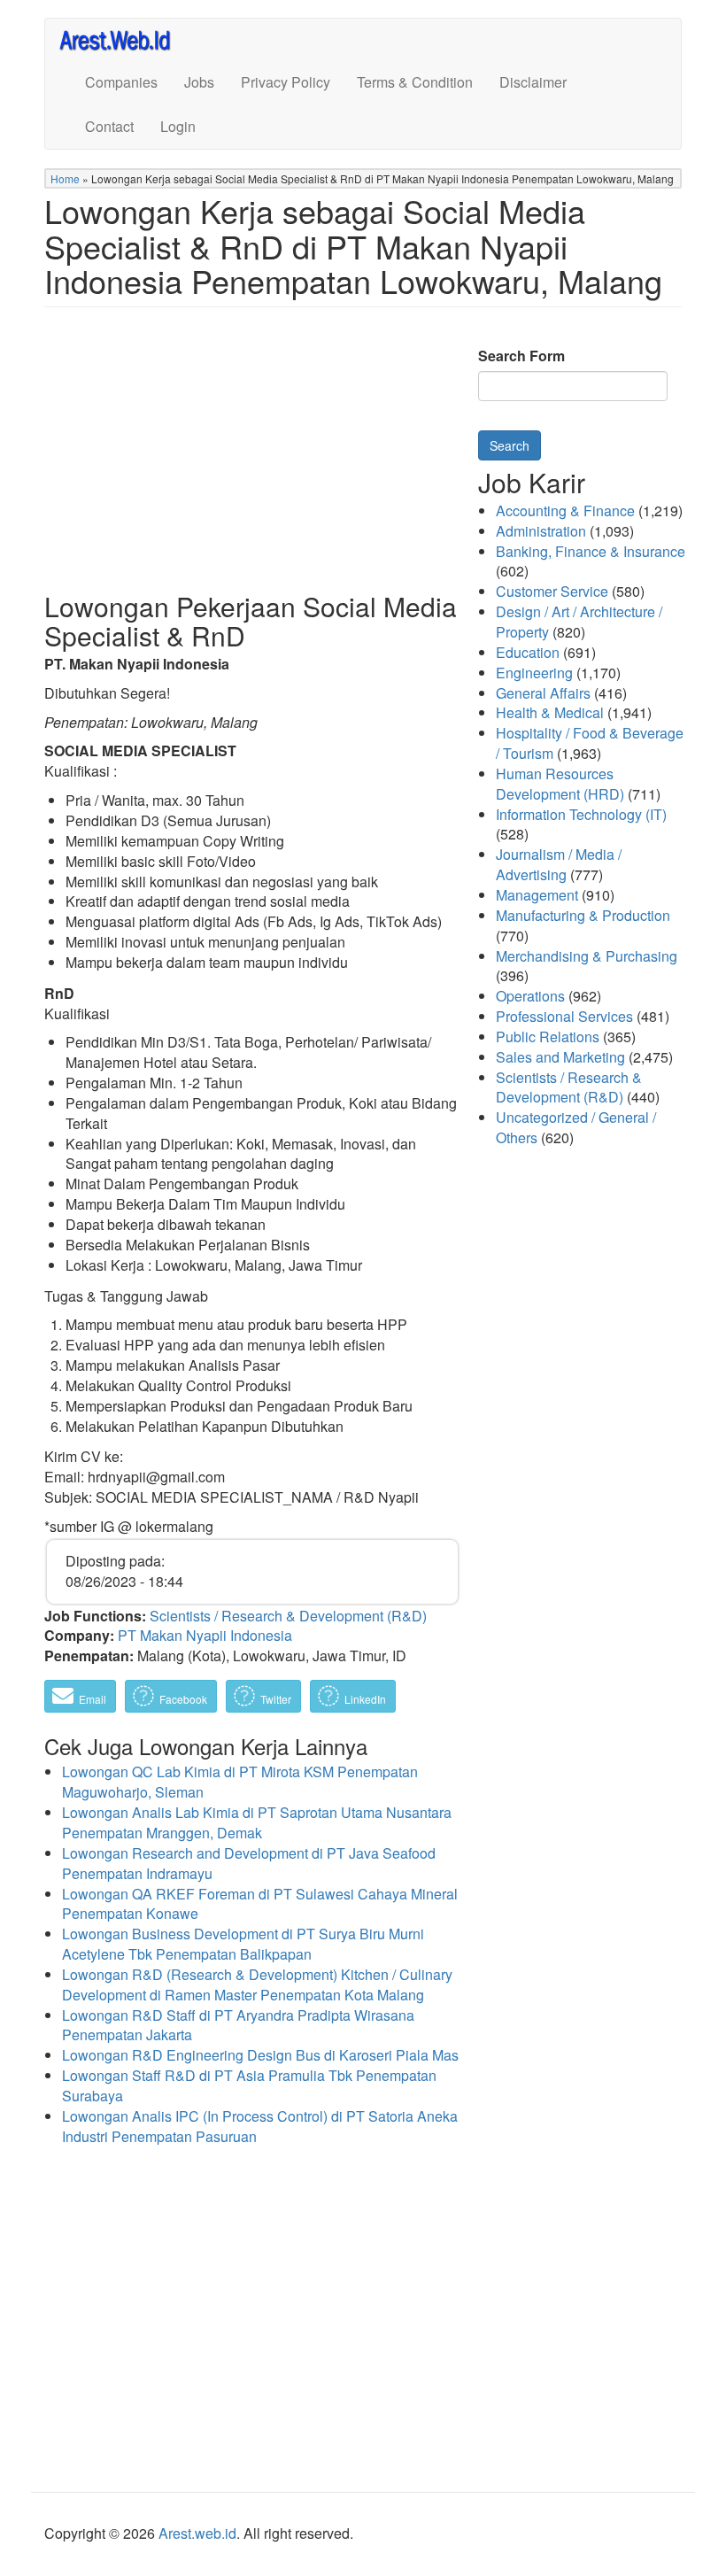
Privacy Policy (286, 82)
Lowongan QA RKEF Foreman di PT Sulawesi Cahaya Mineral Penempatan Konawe (260, 1904)
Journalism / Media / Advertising (559, 864)
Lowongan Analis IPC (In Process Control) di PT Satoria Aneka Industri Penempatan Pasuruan (260, 2126)
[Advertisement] (252, 463)
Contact (109, 126)
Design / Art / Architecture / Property (579, 622)
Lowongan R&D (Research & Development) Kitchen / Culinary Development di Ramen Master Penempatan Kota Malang (257, 1984)
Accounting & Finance (565, 511)
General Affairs (543, 693)
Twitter (274, 1699)
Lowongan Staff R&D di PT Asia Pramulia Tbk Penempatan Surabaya (249, 2085)
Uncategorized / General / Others (576, 1127)
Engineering (534, 673)
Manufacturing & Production (583, 915)
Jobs (199, 82)
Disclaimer (533, 82)
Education (528, 652)
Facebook (182, 1699)
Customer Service (552, 591)
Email (91, 1699)
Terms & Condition (415, 82)
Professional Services (564, 1016)
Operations (530, 996)
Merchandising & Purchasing (587, 956)
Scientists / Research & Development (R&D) (288, 1616)
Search (510, 445)
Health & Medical (550, 712)
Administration (541, 531)
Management (537, 895)
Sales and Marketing (560, 1057)
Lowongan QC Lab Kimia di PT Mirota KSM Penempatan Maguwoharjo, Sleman (240, 1782)
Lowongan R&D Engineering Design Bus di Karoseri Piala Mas (260, 2055)
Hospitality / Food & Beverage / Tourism (590, 743)
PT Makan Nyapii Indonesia (205, 1635)
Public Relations (548, 1037)
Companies (121, 82)
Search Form (521, 356)
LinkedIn (364, 1699)
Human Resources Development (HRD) (560, 784)
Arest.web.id (197, 2533)
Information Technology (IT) (581, 814)
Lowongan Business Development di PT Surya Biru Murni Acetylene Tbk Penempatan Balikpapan (243, 1944)
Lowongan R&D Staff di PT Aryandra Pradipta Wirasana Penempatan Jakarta (238, 2025)
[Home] (123, 39)
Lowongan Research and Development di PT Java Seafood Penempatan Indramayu (249, 1863)
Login (178, 126)
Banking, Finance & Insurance (591, 551)
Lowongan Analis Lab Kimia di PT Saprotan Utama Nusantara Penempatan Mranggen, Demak (257, 1822)
